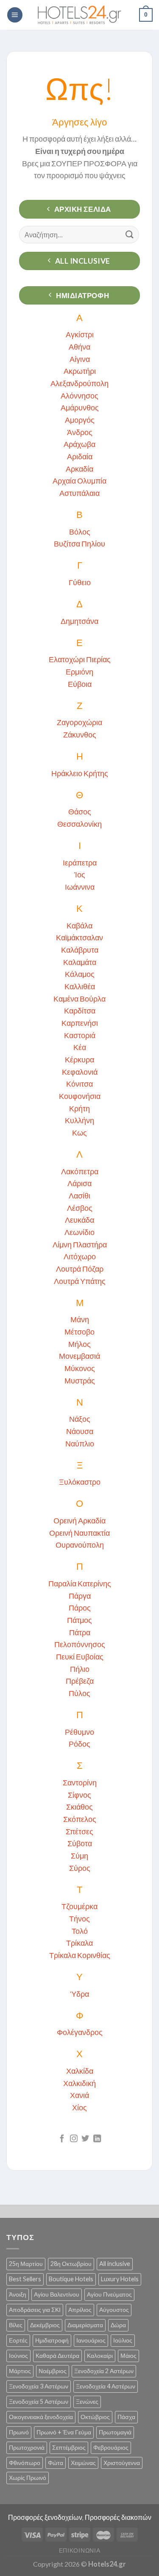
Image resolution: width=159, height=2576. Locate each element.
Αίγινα (80, 359)
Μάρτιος (20, 2371)
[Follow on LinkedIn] (97, 2139)
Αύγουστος (114, 2310)
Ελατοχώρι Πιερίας (80, 659)
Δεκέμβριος (45, 2325)
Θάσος (80, 811)
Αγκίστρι (80, 334)
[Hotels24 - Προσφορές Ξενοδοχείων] (80, 15)
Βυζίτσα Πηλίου (79, 544)
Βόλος (80, 532)
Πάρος (80, 1608)
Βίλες (16, 2325)
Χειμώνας (83, 2463)
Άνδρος (80, 432)
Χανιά (79, 2095)
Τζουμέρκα (79, 1906)
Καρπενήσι (80, 1023)
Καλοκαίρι (100, 2355)
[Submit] (130, 235)
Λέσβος (80, 1208)
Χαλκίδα (80, 2071)
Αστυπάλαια (79, 493)
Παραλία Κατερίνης (80, 1583)
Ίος (80, 874)
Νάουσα (80, 1431)
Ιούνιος (18, 2355)
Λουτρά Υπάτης (80, 1281)
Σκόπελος (80, 1819)
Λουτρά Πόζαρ (80, 1269)
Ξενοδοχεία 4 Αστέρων (106, 2386)
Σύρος (80, 1868)
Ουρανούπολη (80, 1545)
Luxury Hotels (120, 2279)
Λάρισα (79, 1183)
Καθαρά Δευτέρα (57, 2355)
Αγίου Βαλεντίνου (57, 2294)
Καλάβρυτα (80, 950)
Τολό (80, 1931)
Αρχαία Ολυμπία (79, 481)
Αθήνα (79, 347)
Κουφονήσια (80, 1096)
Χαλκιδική (79, 2083)
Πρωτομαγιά (115, 2432)
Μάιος (128, 2355)
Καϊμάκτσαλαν (79, 937)
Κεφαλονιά (80, 1072)
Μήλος (79, 1344)
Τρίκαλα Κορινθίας (80, 1955)
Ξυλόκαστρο (80, 1482)
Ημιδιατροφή (52, 2340)
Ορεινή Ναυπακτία (79, 1533)
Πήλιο (80, 1669)
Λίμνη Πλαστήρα (80, 1244)
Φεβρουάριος (111, 2447)
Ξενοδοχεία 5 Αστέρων (39, 2401)
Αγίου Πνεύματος (109, 2294)
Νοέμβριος (53, 2371)
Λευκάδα (79, 1220)
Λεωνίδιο (79, 1232)
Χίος (79, 2107)
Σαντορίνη (80, 1782)
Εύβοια (80, 684)
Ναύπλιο (80, 1443)
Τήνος (79, 1918)
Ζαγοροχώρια (79, 722)
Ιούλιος (123, 2340)
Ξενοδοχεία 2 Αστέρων (104, 2371)
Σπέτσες (79, 1831)
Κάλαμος (80, 974)
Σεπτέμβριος (69, 2447)
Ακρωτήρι (80, 371)
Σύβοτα (80, 1843)
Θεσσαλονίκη (79, 824)
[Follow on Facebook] (62, 2139)
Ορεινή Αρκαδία (79, 1520)
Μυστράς (80, 1381)
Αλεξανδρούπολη (79, 383)
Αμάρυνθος (80, 407)
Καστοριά (80, 1035)
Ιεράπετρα (80, 862)
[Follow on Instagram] (74, 2139)
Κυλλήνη (79, 1120)
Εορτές (18, 2340)
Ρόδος (79, 1744)
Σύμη (79, 1856)
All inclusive (115, 2264)
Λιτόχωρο (80, 1256)
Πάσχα (126, 2417)
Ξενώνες (87, 2401)
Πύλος (79, 1693)
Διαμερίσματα (85, 2325)
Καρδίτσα (80, 1010)
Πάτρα (80, 1632)
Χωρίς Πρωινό (28, 2478)
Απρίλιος (80, 2310)
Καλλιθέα (80, 986)
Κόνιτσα (79, 1084)
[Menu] (15, 15)
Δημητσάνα (79, 621)
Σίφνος (79, 1795)
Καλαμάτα (80, 962)
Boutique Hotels (71, 2279)
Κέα (80, 1047)
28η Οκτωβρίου (71, 2264)
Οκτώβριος (95, 2417)
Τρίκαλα (79, 1943)
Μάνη (80, 1319)
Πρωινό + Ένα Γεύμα (64, 2432)
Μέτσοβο (79, 1332)
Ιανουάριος (91, 2340)
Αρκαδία (79, 469)
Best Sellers (25, 2279)
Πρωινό (19, 2432)
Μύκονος (80, 1368)
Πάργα (80, 1596)
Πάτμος (79, 1620)
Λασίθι (79, 1195)
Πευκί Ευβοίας (80, 1657)
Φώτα (56, 2463)
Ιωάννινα (80, 887)
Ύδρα (79, 1994)
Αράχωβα (79, 444)
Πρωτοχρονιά (27, 2447)
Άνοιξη (18, 2294)
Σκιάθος (79, 1807)
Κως (79, 1133)
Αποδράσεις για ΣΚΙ (35, 2310)
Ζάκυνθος (80, 734)
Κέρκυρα (79, 1059)
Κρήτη (79, 1108)
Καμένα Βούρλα (79, 999)
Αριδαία (80, 456)
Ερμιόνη (79, 672)
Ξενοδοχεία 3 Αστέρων (39, 2386)
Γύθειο (80, 582)
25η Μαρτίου (26, 2264)
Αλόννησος (79, 396)
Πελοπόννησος (80, 1644)
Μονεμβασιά (79, 1356)
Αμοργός (80, 420)
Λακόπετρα (80, 1171)
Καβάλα (79, 925)
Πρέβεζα (80, 1681)
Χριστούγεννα (122, 2463)
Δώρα (118, 2325)
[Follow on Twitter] (85, 2139)
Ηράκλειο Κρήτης (80, 773)
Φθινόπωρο (25, 2463)
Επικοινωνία (80, 2550)
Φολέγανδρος (80, 2032)
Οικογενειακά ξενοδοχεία (41, 2417)
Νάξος (80, 1419)
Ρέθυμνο (79, 1732)
